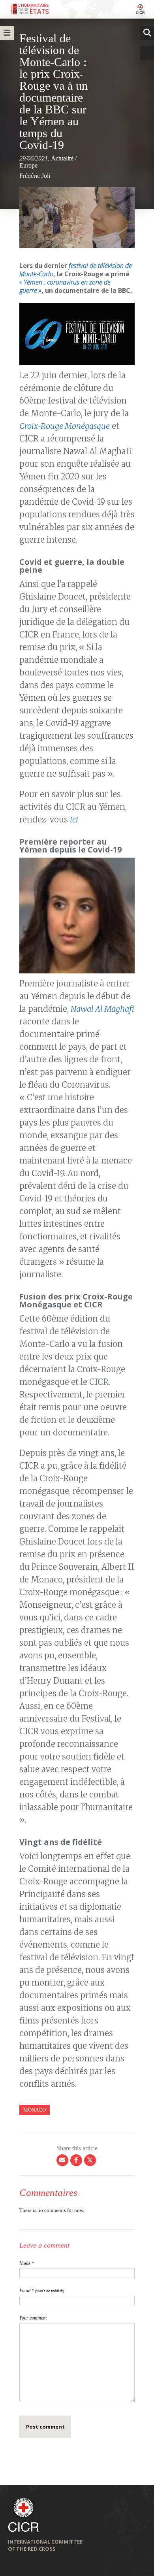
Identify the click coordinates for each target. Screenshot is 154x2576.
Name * (27, 2263)
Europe (28, 165)
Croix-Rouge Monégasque (65, 426)
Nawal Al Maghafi (102, 1009)
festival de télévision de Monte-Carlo (76, 270)
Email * (42, 2291)
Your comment (33, 2318)
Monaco (35, 2110)
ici (74, 819)
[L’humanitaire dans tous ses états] (77, 9)
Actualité (62, 158)
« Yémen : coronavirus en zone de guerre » (65, 286)
